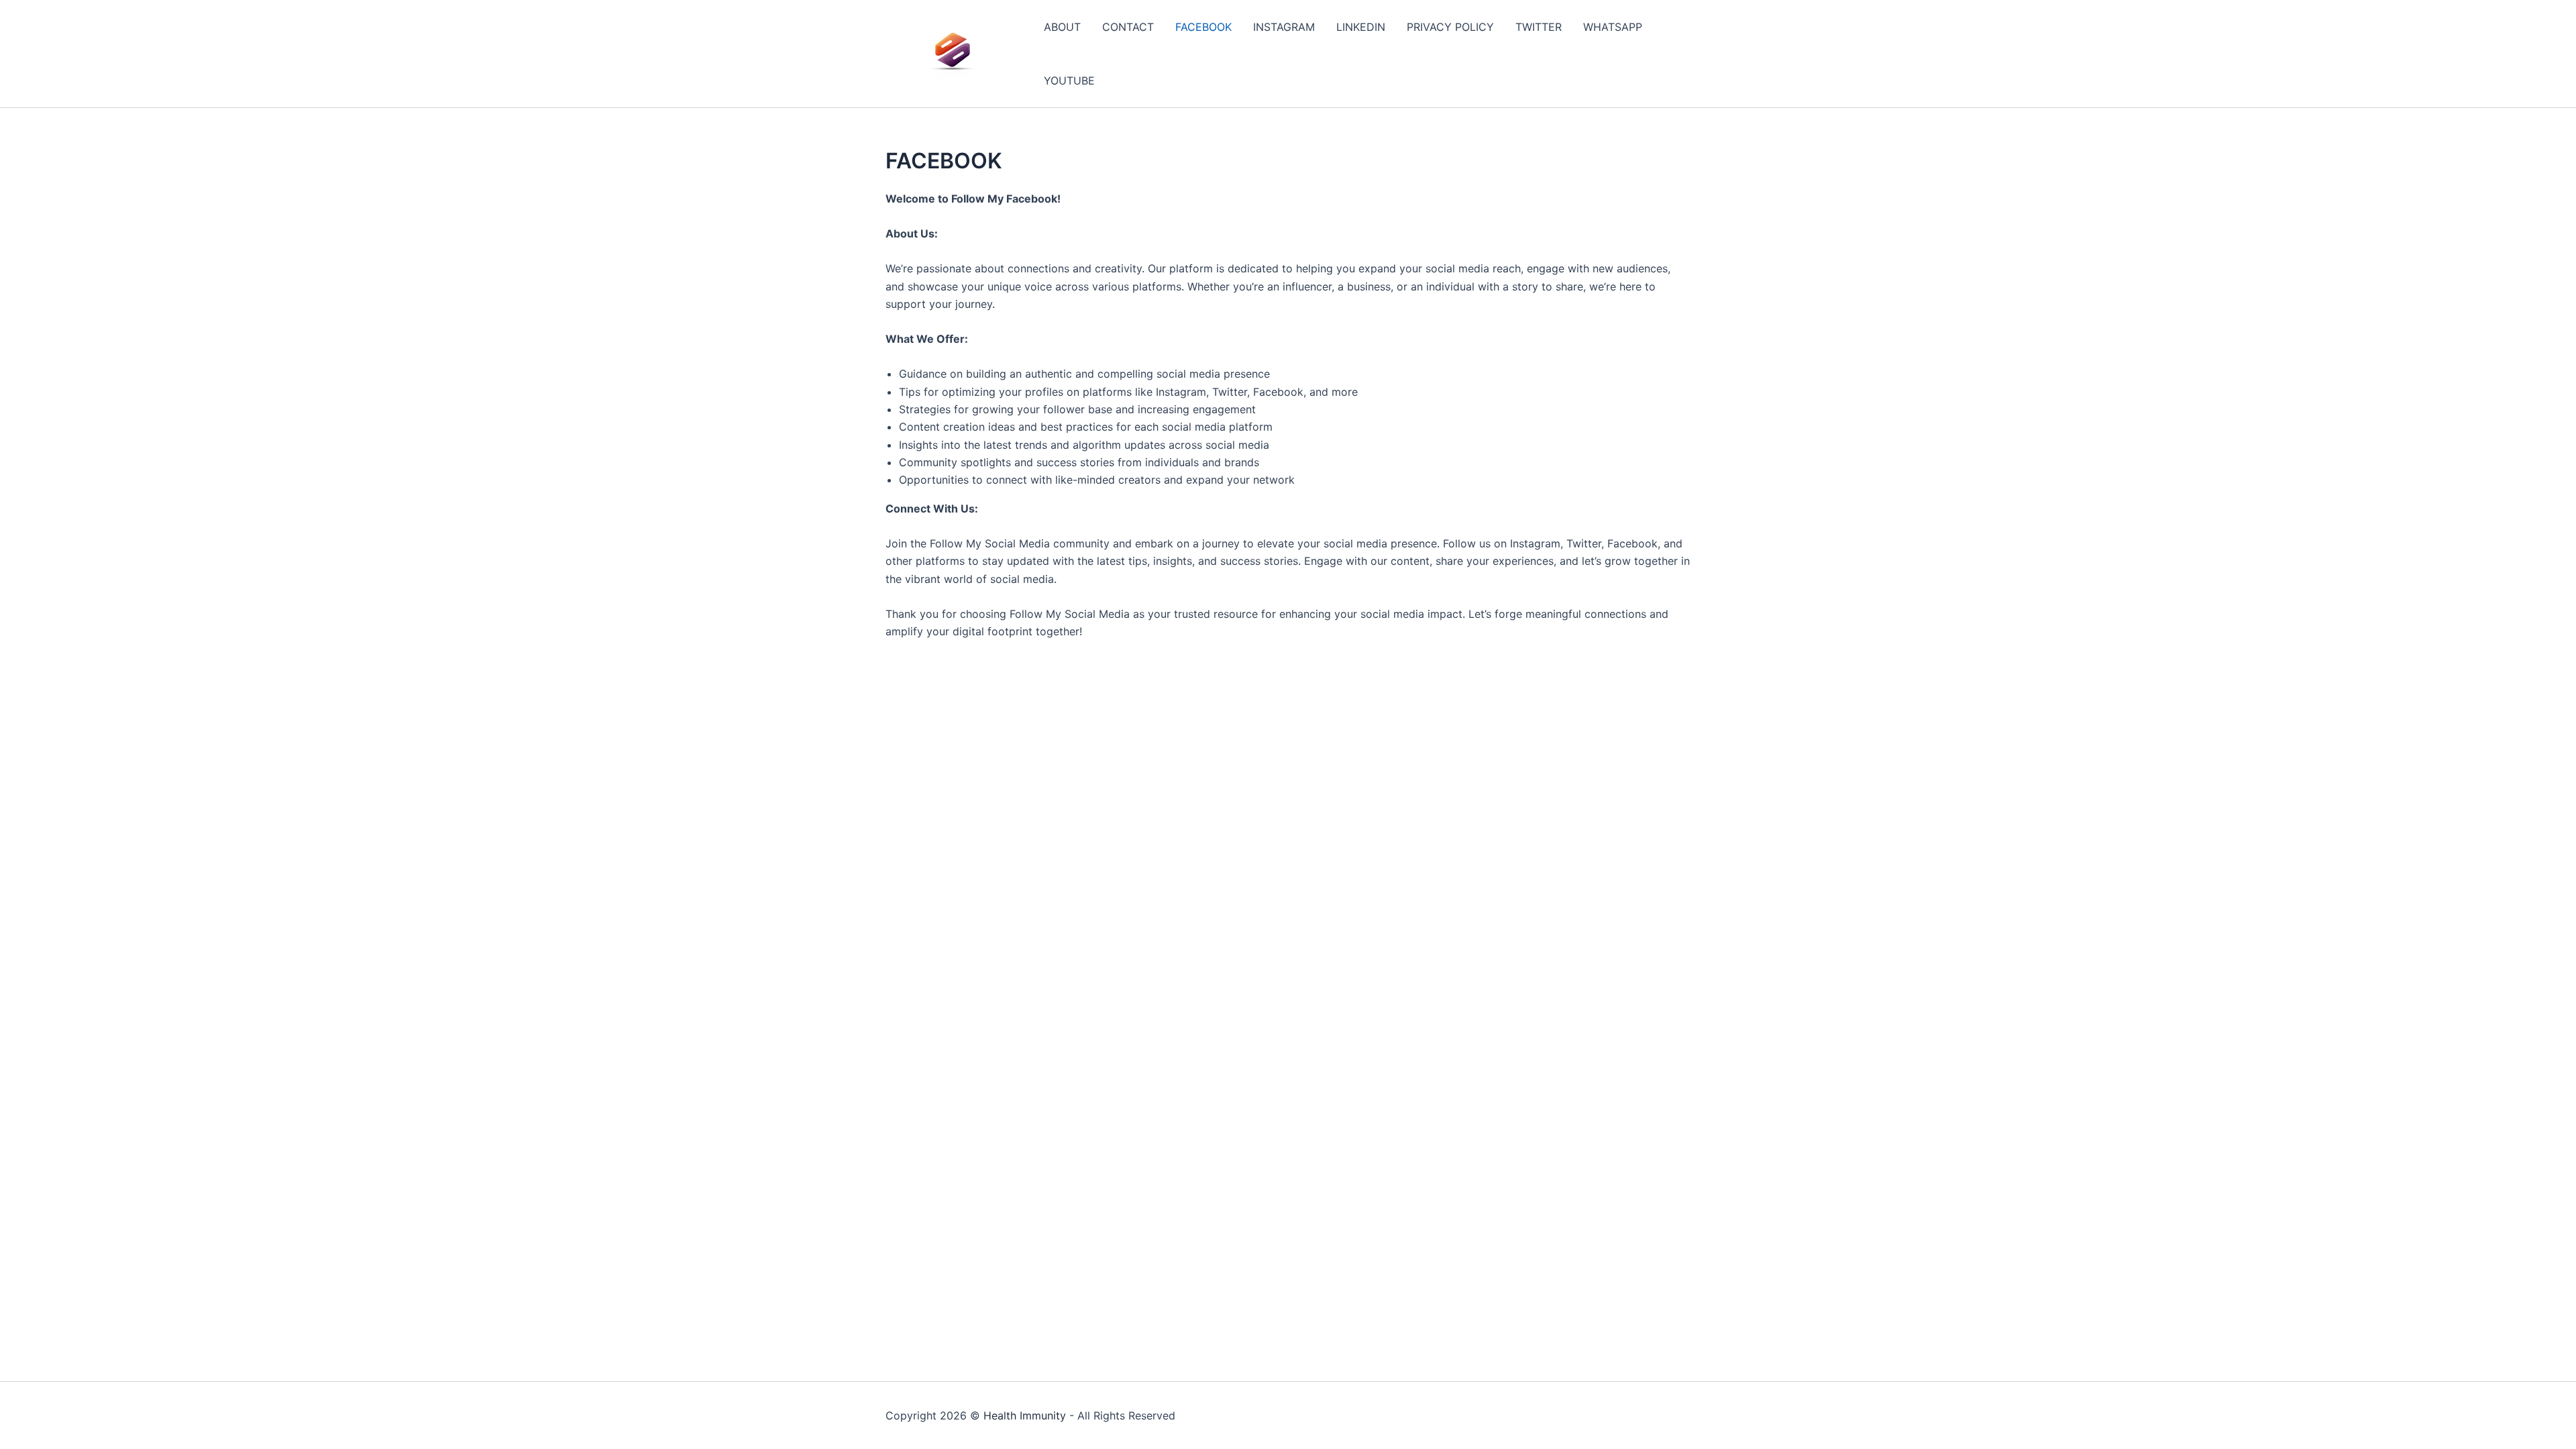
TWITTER (1539, 27)
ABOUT (1062, 27)
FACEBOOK (1203, 27)
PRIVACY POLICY (1450, 27)
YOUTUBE (1069, 80)
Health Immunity (1025, 1415)
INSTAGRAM (1284, 27)
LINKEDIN (1361, 27)
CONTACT (1128, 27)
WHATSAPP (1613, 27)
